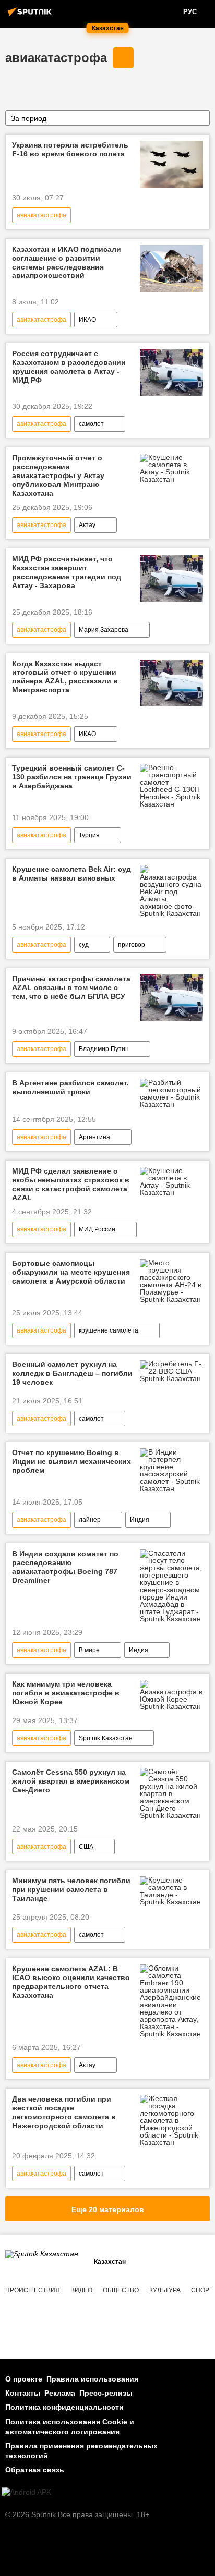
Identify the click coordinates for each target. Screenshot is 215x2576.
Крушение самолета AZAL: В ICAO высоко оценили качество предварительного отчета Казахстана (71, 1982)
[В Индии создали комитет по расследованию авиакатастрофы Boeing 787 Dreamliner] (171, 1586)
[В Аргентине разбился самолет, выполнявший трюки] (171, 1093)
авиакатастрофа (56, 58)
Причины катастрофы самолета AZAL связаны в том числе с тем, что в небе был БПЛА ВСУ (71, 987)
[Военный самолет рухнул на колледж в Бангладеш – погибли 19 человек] (171, 1371)
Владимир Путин (104, 1049)
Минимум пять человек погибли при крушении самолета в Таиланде (71, 1889)
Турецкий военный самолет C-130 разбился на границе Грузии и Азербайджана (72, 777)
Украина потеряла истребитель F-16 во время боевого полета (70, 149)
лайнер (90, 1520)
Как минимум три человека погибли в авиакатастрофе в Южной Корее (66, 1693)
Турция (89, 835)
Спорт (202, 2290)
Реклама (60, 2393)
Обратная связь (35, 2470)
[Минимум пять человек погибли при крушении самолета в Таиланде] (171, 1891)
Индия (140, 1520)
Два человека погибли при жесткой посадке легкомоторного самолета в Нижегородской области (64, 2112)
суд (84, 945)
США (86, 1847)
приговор (132, 945)
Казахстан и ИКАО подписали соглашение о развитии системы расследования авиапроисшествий (67, 262)
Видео (81, 2290)
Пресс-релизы (106, 2393)
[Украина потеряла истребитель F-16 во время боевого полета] (171, 164)
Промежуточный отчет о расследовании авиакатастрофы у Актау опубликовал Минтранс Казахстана (58, 475)
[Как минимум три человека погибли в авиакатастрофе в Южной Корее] (171, 1695)
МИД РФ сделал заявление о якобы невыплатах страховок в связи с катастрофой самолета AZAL (71, 1184)
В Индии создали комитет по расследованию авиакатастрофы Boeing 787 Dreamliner (65, 1567)
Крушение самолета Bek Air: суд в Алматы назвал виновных (71, 874)
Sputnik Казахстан (106, 1738)
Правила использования (92, 2379)
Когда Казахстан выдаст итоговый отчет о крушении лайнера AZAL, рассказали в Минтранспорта (65, 677)
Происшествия (33, 2290)
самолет (91, 424)
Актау (87, 525)
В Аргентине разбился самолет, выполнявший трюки (70, 1087)
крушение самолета (109, 1330)
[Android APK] (26, 2492)
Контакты (23, 2393)
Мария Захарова (104, 630)
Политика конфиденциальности (64, 2407)
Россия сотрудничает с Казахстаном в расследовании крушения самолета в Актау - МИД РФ (69, 367)
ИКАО (87, 320)
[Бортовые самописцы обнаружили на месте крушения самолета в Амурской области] (171, 1281)
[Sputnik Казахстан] (31, 16)
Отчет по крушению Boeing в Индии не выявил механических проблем (71, 1461)
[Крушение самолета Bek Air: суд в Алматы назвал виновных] (171, 891)
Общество (121, 2290)
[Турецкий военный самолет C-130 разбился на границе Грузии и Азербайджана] (171, 786)
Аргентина (94, 1137)
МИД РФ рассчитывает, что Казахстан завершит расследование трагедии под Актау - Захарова (67, 572)
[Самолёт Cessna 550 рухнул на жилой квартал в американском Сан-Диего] (171, 1793)
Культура (165, 2290)
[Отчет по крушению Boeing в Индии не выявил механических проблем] (171, 1470)
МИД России (97, 1229)
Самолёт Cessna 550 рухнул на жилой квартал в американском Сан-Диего (71, 1781)
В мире (89, 1650)
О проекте (24, 2379)
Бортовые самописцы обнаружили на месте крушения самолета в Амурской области (71, 1272)
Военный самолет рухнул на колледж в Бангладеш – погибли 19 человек (72, 1373)
